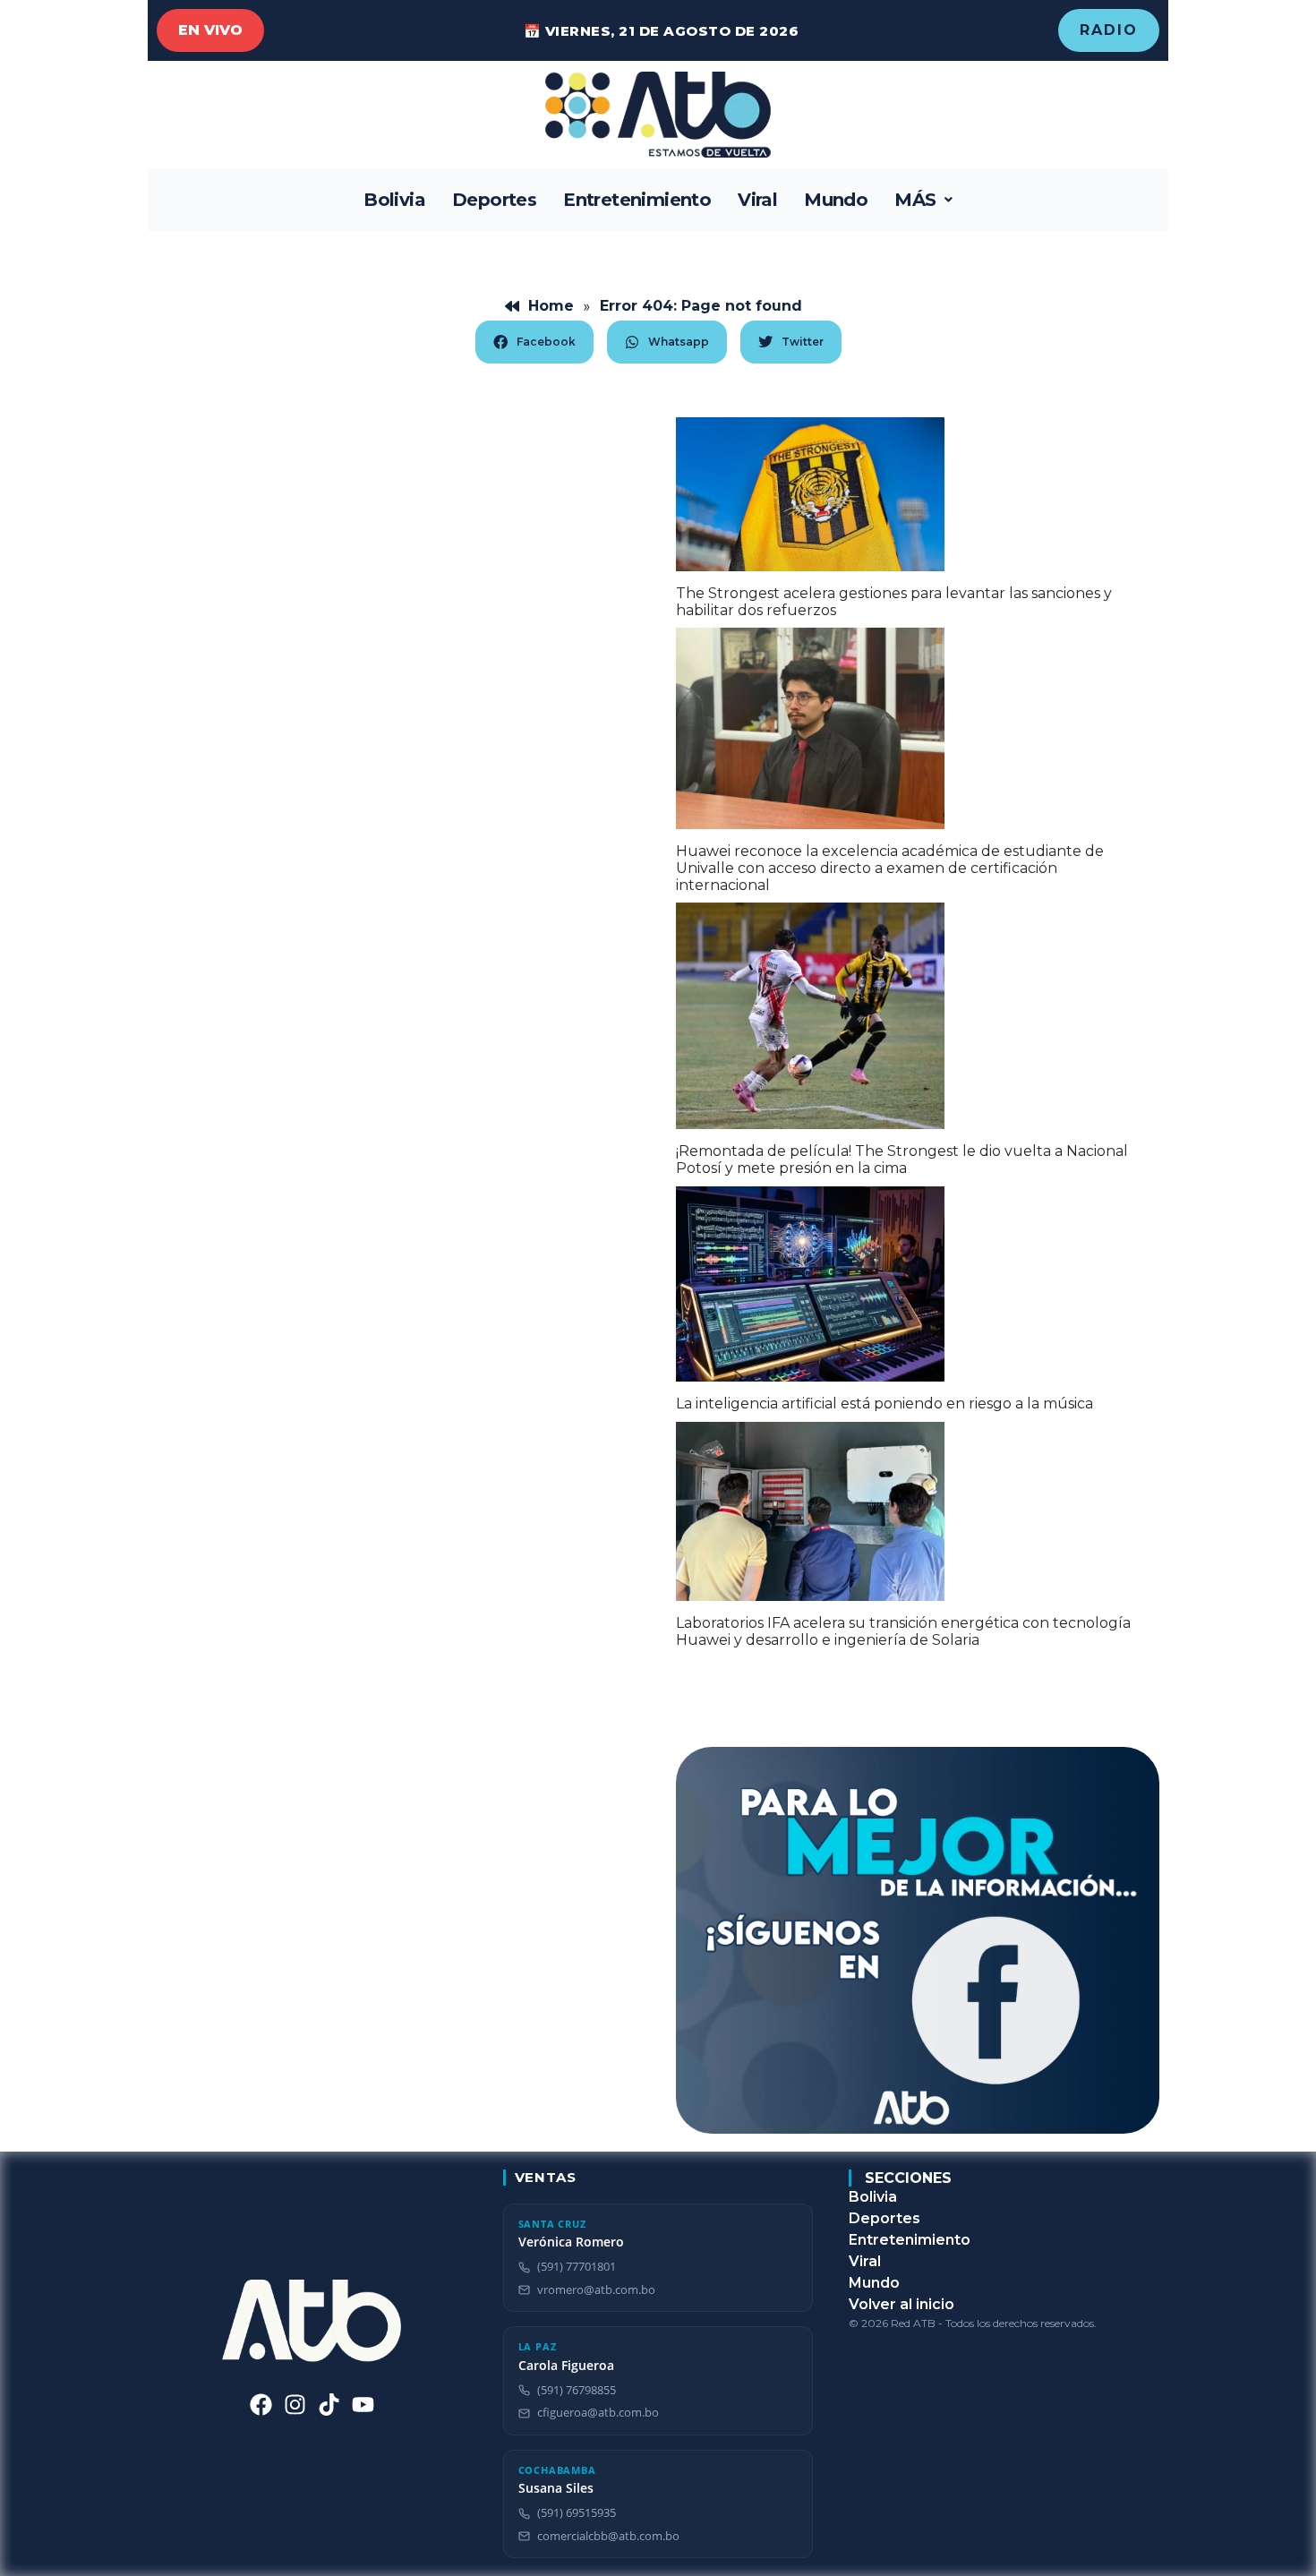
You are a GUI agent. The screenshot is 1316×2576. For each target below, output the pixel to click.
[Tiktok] (329, 2405)
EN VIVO (210, 30)
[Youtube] (363, 2405)
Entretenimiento (637, 200)
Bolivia (394, 200)
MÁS (915, 200)
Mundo (836, 200)
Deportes (494, 200)
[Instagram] (295, 2405)
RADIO (1109, 30)
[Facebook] (261, 2405)
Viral (757, 200)
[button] (923, 200)
